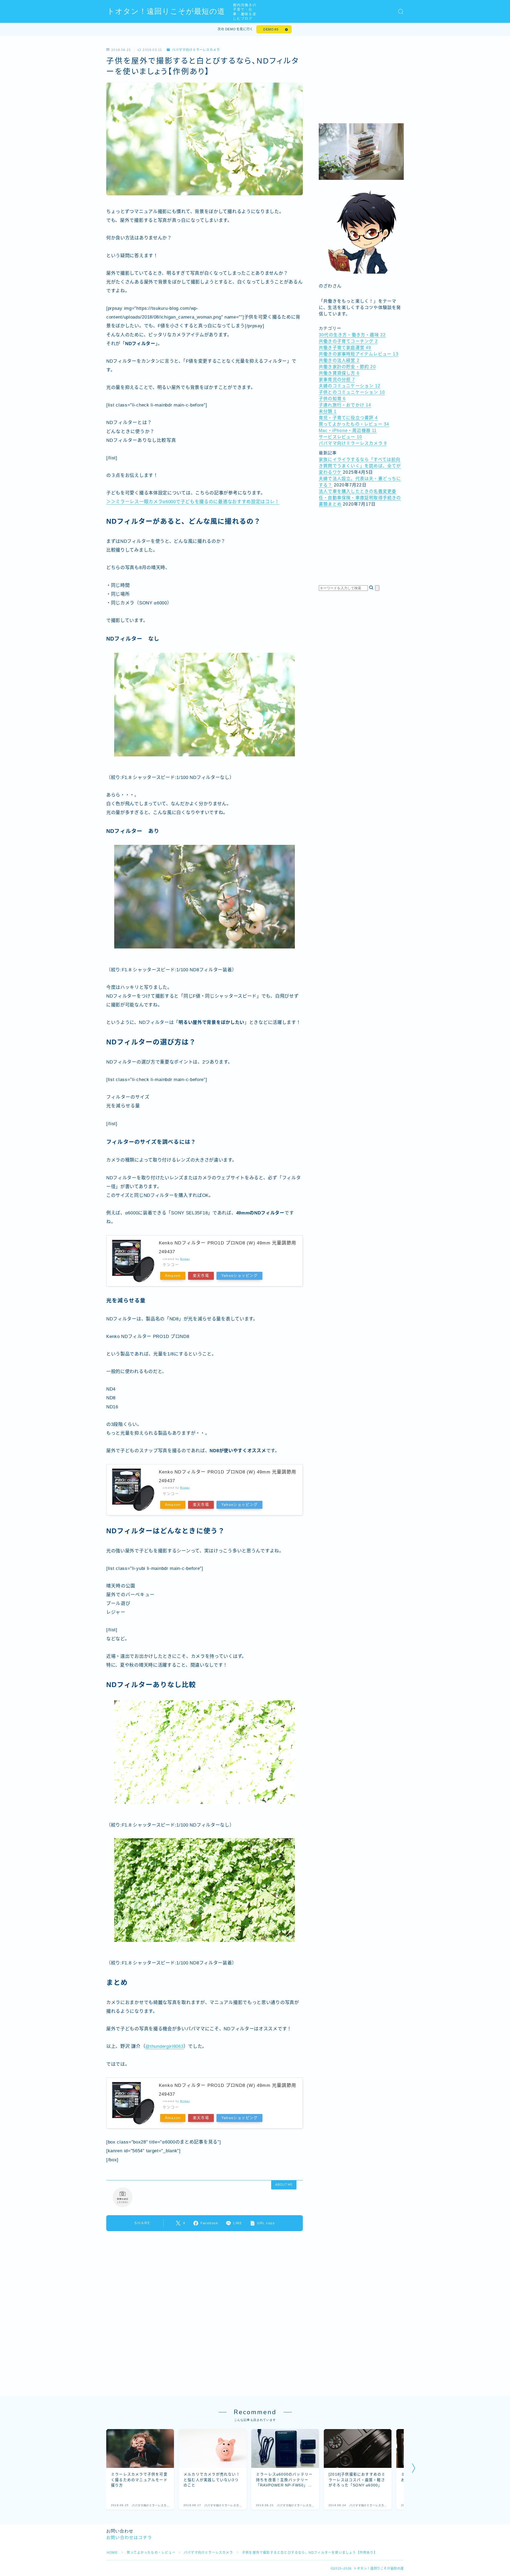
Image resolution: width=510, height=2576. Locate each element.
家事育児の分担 (337, 380)
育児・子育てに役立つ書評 (348, 418)
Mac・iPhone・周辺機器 (348, 431)
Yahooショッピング (239, 1276)
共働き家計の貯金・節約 (347, 367)
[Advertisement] (361, 81)
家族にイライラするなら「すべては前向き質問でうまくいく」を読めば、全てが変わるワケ (360, 466)
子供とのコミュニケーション (352, 392)
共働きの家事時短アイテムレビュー (359, 354)
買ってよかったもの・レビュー (354, 424)
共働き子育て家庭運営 (345, 348)
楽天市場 (201, 1276)
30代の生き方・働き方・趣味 (352, 335)
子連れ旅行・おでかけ (345, 405)
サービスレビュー (340, 437)
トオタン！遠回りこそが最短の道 (166, 12)
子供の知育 (332, 399)
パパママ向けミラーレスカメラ (196, 50)
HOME (112, 2553)
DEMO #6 (271, 29)
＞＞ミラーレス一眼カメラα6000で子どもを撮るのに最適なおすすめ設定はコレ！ (193, 502)
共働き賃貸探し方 (339, 373)
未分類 (328, 411)
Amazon (173, 1276)
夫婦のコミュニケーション (350, 386)
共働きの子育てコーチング (348, 341)
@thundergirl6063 (164, 2046)
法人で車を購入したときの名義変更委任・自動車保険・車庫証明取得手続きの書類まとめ (360, 498)
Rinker (185, 1259)
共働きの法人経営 (339, 360)
